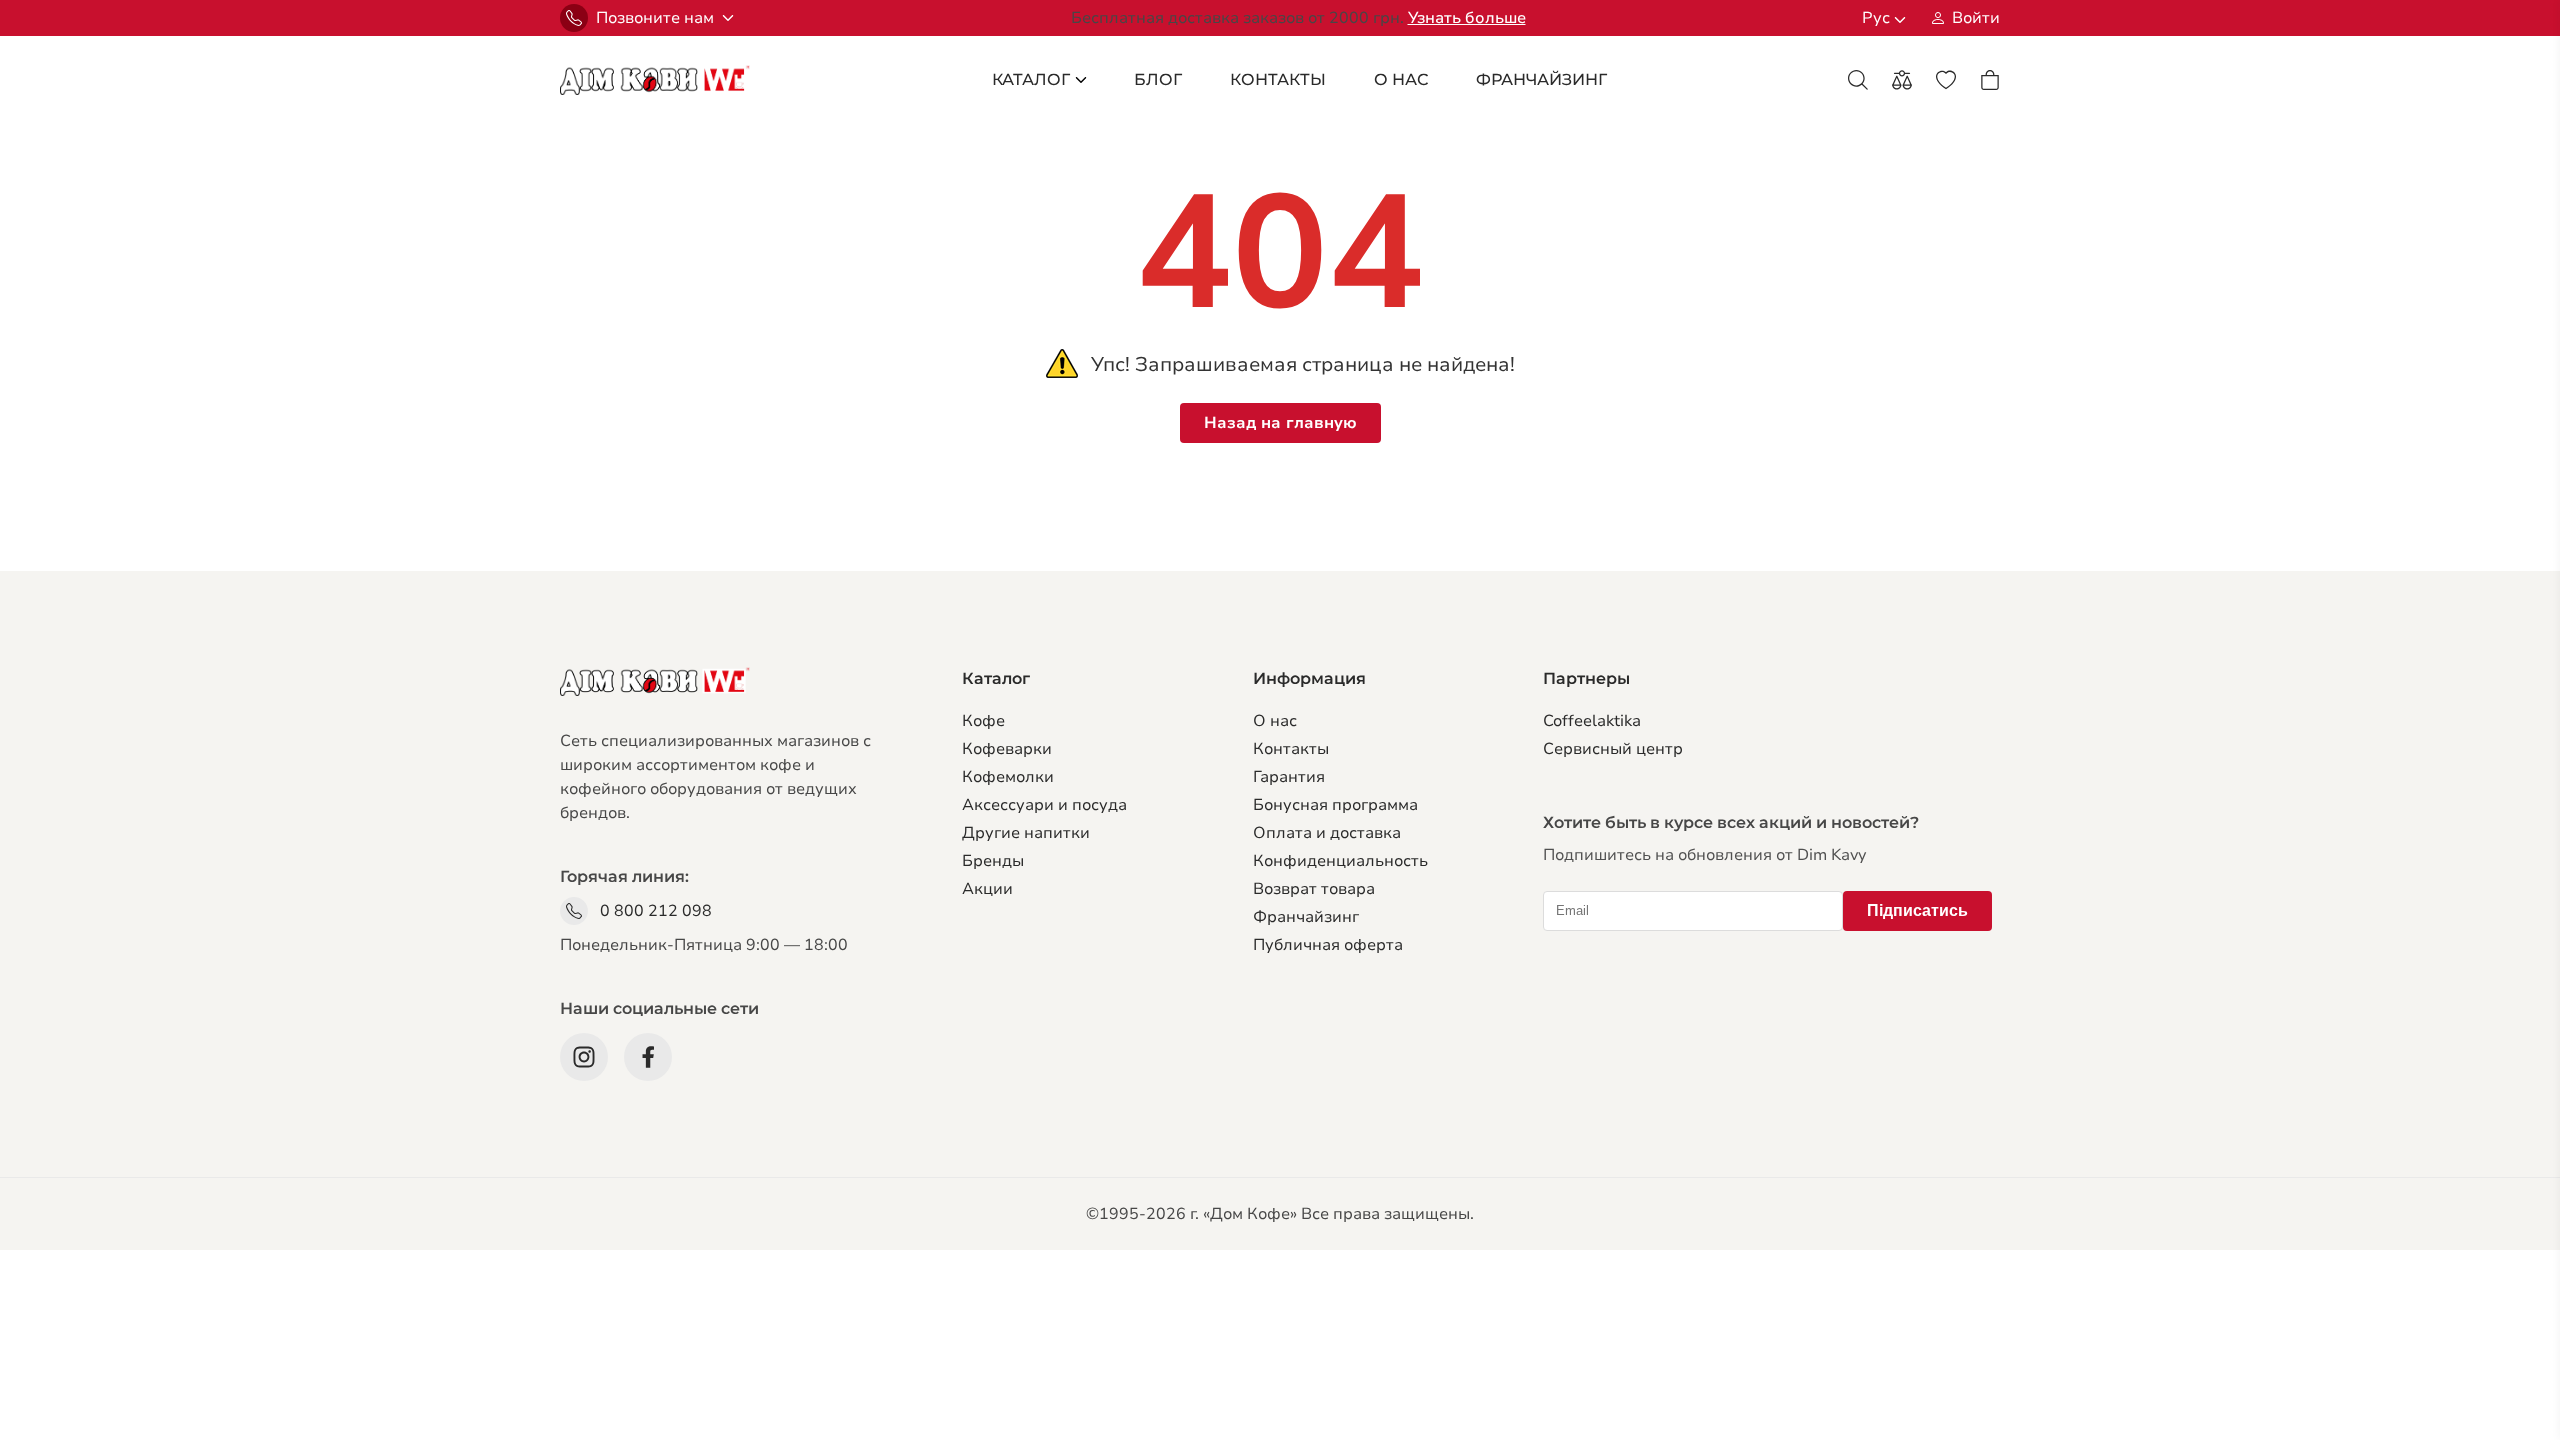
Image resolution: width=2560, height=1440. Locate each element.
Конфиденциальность (1340, 861)
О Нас (1401, 79)
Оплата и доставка (1327, 833)
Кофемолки (1008, 777)
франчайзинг (1541, 79)
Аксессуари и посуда (1044, 805)
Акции (987, 889)
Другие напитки (1026, 833)
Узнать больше (1467, 18)
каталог (1031, 79)
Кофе (983, 721)
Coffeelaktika (1592, 721)
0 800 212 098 (656, 911)
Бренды (993, 861)
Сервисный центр (1613, 749)
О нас (1275, 721)
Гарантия (1289, 777)
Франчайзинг (1306, 917)
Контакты (1278, 79)
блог (1158, 79)
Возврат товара (1314, 889)
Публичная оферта (1328, 945)
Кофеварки (1007, 749)
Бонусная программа (1335, 805)
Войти (1976, 18)
